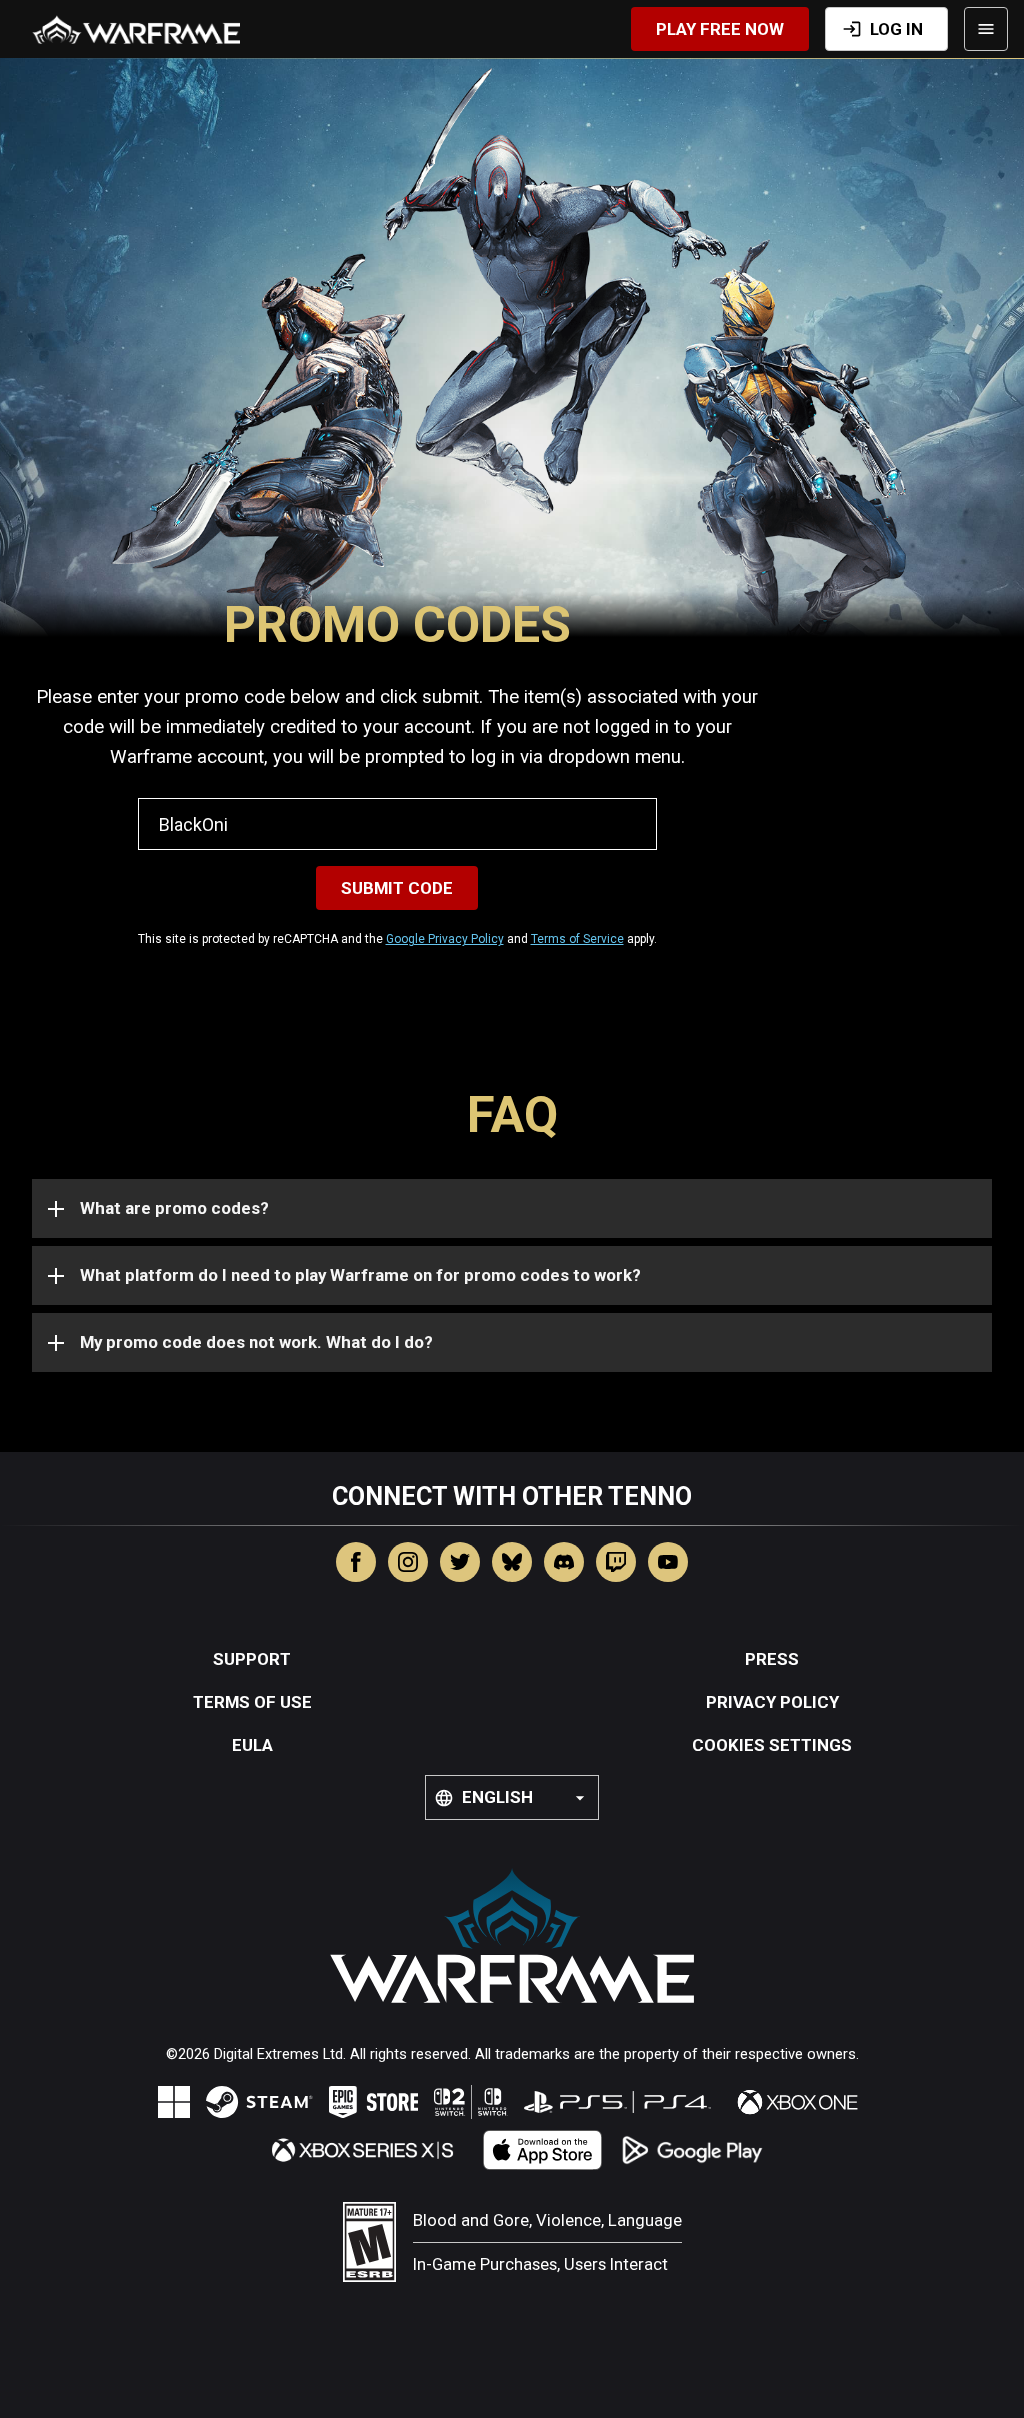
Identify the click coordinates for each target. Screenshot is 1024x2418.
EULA (252, 1745)
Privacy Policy (772, 1702)
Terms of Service (577, 939)
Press (772, 1659)
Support (252, 1659)
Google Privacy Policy (445, 939)
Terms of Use (252, 1702)
